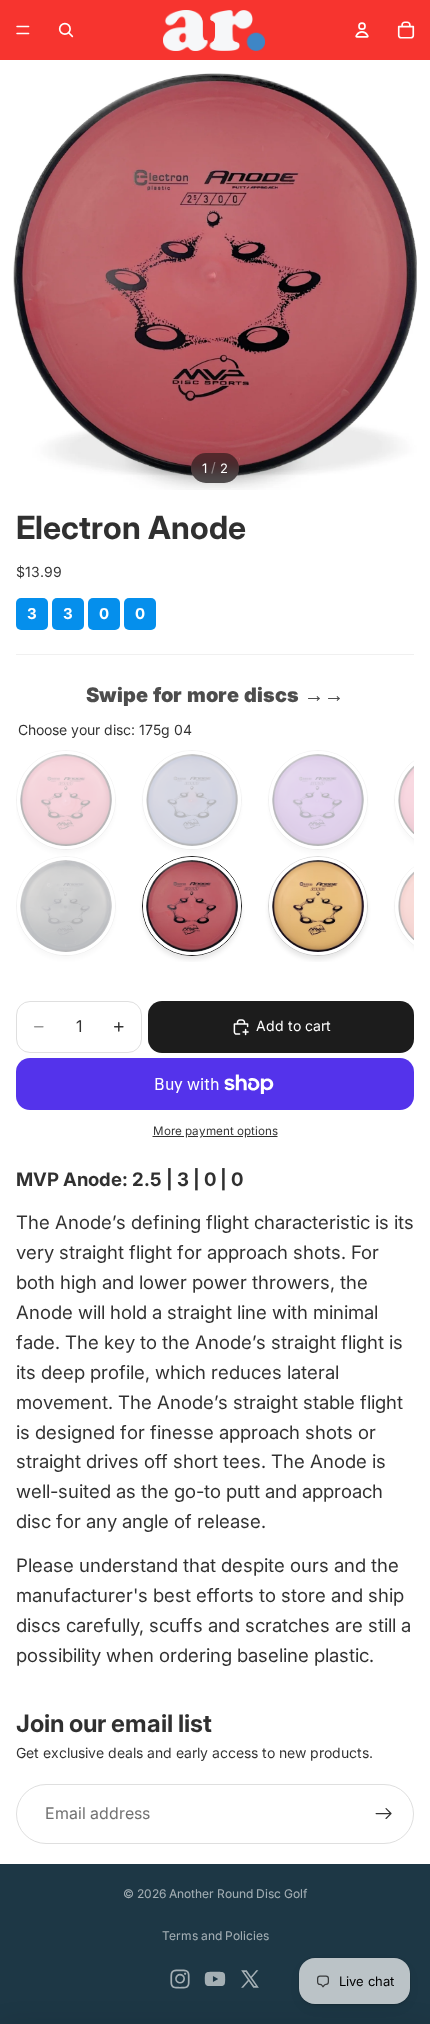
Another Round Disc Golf (238, 1893)
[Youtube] (215, 1979)
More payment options (215, 1131)
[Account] (362, 30)
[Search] (66, 30)
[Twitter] (250, 1979)
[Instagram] (180, 1979)
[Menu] (23, 30)
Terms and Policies (215, 1935)
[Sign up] (384, 1814)
